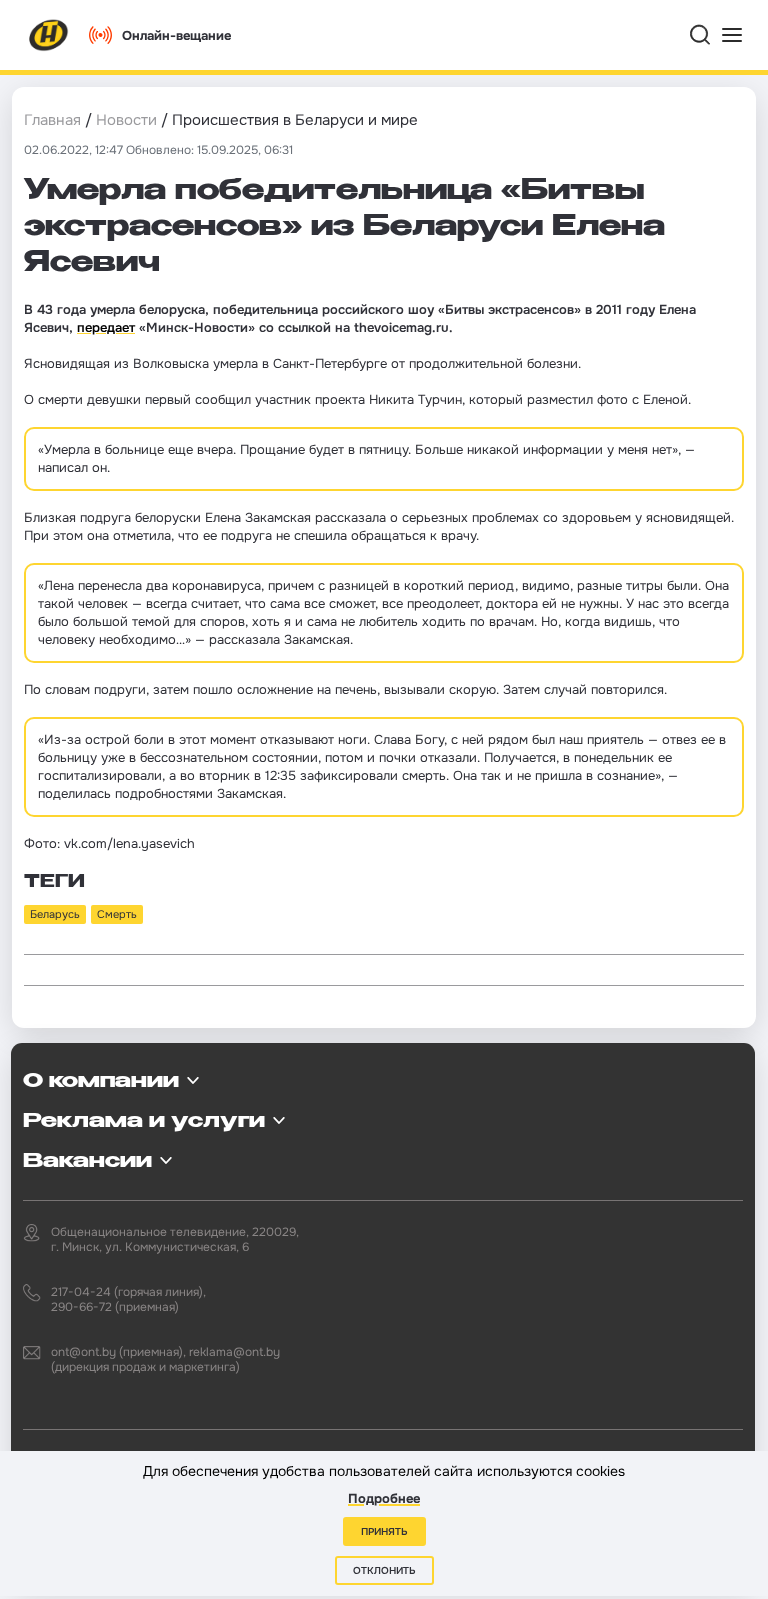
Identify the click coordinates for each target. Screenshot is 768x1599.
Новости (126, 120)
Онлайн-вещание (176, 35)
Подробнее (384, 1498)
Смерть (117, 914)
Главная (52, 120)
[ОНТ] (49, 35)
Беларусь (55, 914)
